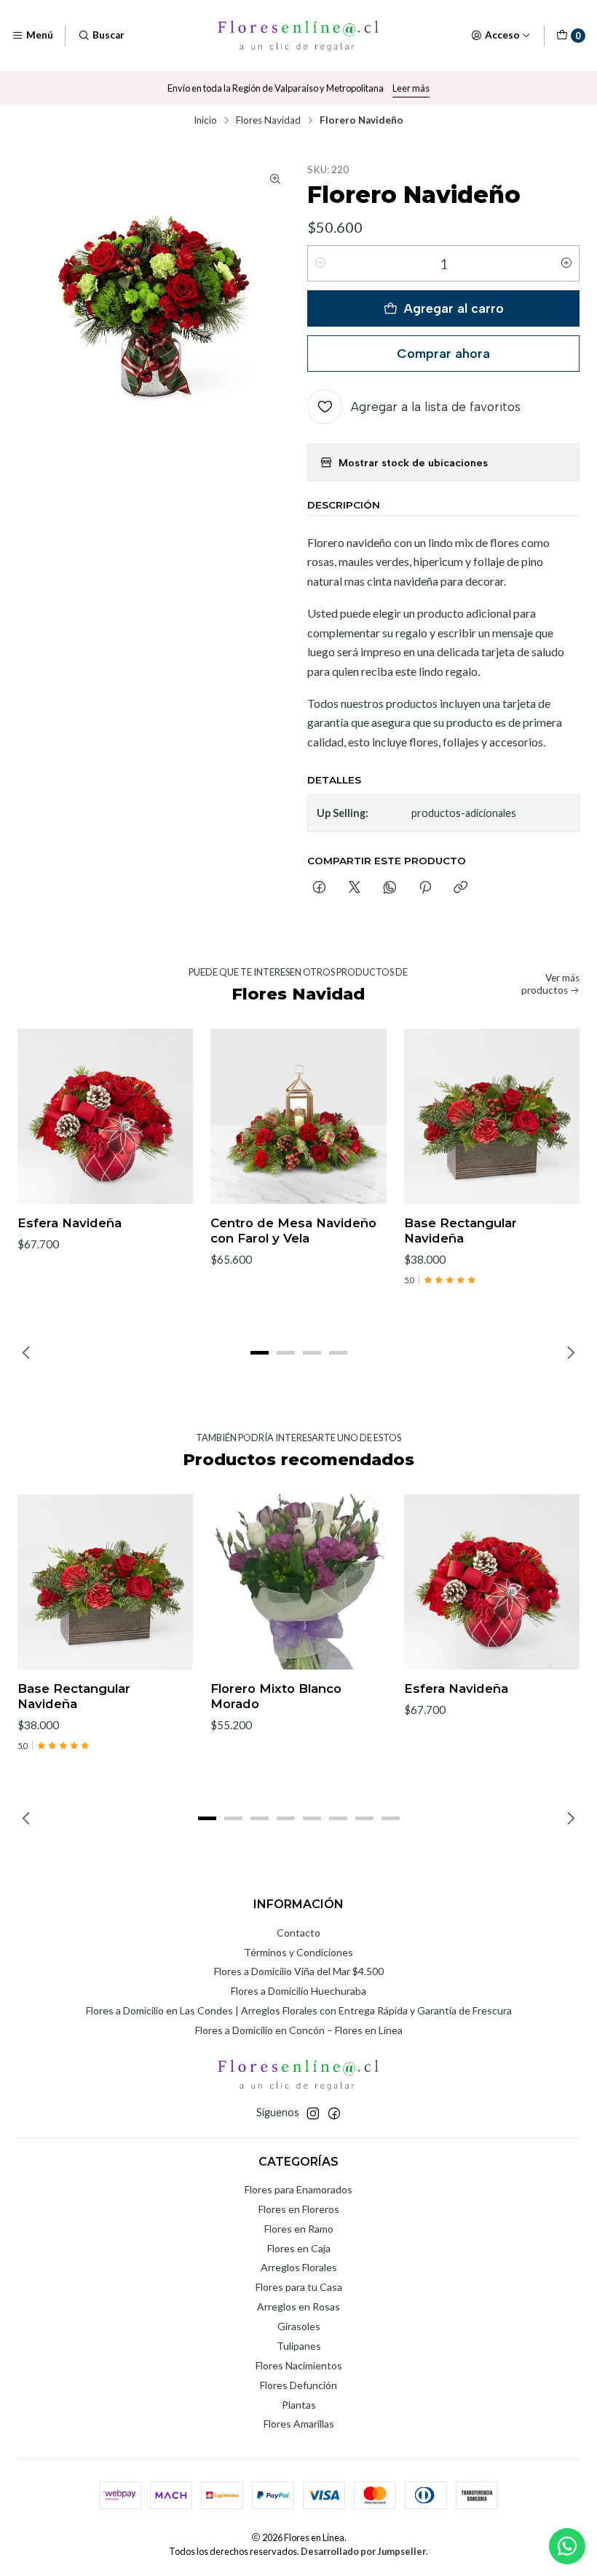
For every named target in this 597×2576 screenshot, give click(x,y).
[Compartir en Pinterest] (425, 888)
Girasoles (299, 2326)
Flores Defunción (298, 2385)
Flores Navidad (268, 121)
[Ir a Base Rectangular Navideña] (492, 1116)
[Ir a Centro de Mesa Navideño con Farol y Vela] (298, 1116)
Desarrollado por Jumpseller (363, 2551)
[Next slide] (569, 1352)
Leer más (411, 88)
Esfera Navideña (70, 1223)
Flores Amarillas (299, 2424)
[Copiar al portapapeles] (460, 888)
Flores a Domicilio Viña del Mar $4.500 (299, 1971)
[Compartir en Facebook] (319, 888)
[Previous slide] (28, 1352)
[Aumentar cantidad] (566, 263)
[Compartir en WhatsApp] (390, 888)
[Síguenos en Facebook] (334, 2113)
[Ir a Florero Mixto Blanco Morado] (298, 1582)
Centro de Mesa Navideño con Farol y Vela (293, 1231)
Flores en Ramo (299, 2229)
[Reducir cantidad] (320, 263)
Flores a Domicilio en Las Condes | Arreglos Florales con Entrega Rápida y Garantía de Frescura (299, 2010)
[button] (259, 1352)
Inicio (205, 121)
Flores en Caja (299, 2248)
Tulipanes (299, 2346)
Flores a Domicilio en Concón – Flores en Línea (299, 2030)
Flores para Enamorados (298, 2189)
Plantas (299, 2405)
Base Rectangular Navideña (460, 1231)
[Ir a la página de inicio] (299, 36)
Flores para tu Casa (299, 2287)
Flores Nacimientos (299, 2365)
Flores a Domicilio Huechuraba (298, 1991)
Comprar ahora (443, 353)
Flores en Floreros (299, 2209)
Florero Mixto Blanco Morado (276, 1696)
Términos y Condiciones (298, 1952)
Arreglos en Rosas (298, 2306)
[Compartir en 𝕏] (355, 888)
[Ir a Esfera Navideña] (105, 1116)
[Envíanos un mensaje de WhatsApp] (567, 2546)
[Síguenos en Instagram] (313, 2113)
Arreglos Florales (299, 2267)
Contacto (298, 1933)
